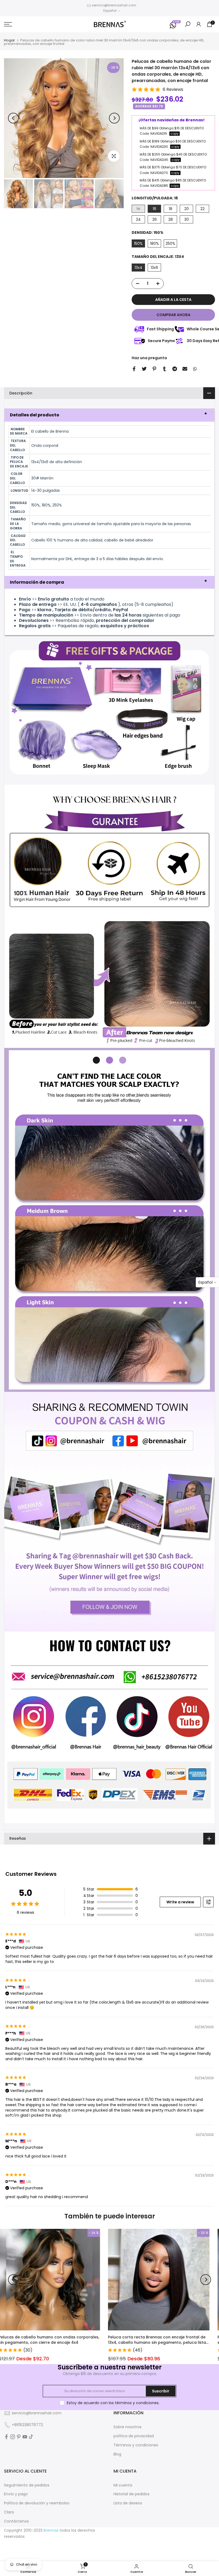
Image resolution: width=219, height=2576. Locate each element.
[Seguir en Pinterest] (19, 2437)
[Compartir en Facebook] (134, 369)
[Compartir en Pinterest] (154, 369)
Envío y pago (16, 2494)
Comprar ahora (173, 315)
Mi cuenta (123, 2485)
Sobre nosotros (128, 2427)
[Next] (114, 118)
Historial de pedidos (132, 2494)
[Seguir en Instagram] (13, 2437)
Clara (9, 2512)
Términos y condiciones (136, 2445)
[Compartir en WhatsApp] (195, 369)
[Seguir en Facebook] (6, 2437)
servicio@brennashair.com (114, 5)
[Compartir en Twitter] (144, 369)
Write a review (180, 1902)
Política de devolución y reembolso (37, 2503)
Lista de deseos (128, 2503)
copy (175, 134)
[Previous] (13, 118)
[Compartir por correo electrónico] (185, 369)
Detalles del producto (35, 415)
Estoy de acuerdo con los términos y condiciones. (113, 2403)
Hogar (9, 40)
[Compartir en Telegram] (175, 369)
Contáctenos (16, 2521)
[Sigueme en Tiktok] (31, 2437)
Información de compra (37, 582)
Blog (117, 2454)
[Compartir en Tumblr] (165, 369)
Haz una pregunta (149, 358)
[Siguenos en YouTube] (25, 2437)
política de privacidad (134, 2436)
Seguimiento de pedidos (27, 2485)
